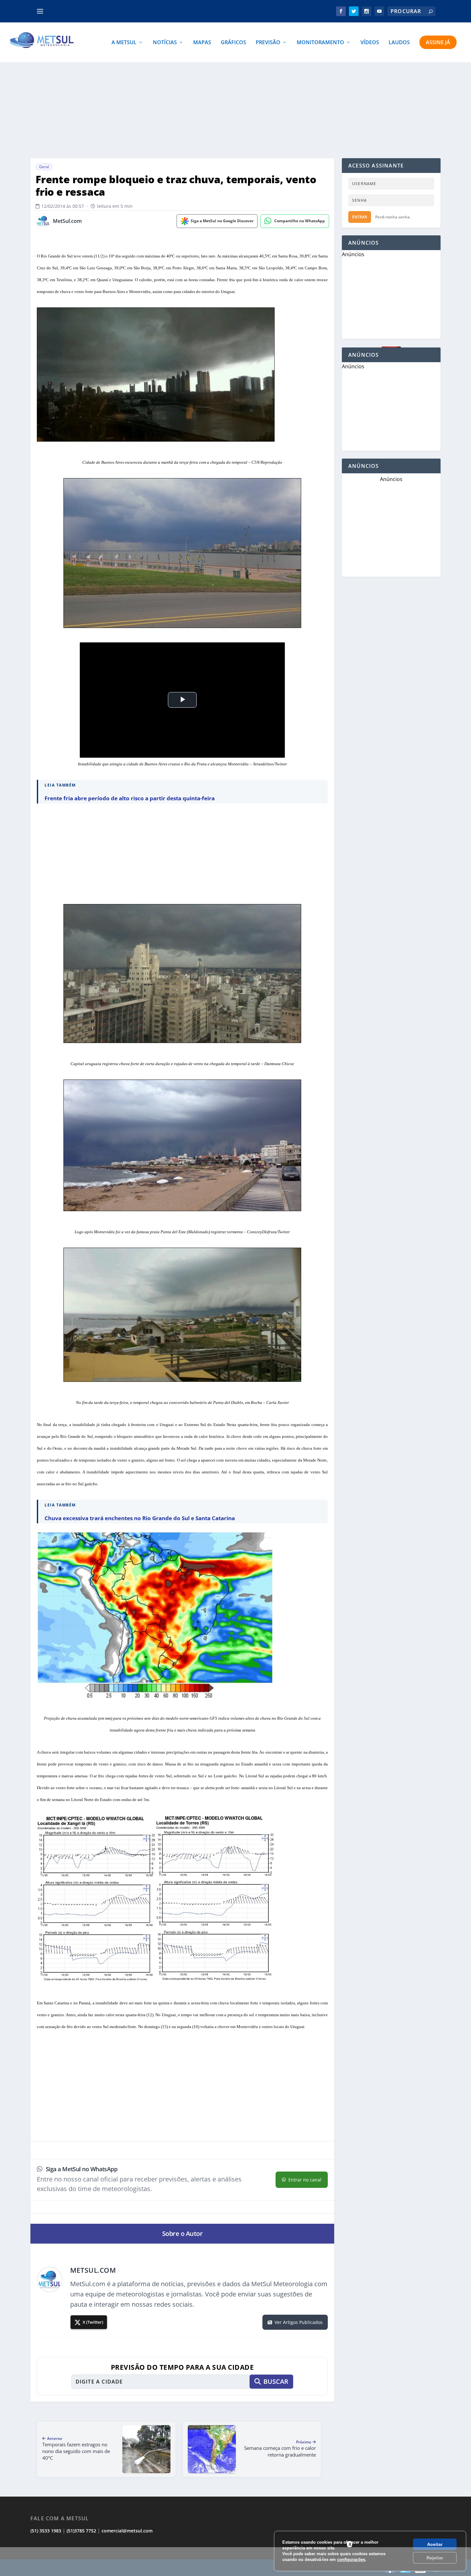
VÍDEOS (370, 43)
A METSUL (124, 43)
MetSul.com (67, 221)
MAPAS (202, 43)
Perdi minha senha (392, 217)
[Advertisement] (235, 110)
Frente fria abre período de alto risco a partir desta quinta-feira (130, 798)
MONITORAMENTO (320, 43)
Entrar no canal (305, 2180)
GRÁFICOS (233, 43)
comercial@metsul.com (127, 2531)
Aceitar (435, 2544)
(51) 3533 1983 (46, 2531)
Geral (44, 167)
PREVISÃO (268, 43)
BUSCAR (276, 2381)
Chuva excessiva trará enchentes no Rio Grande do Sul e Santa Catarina (140, 1518)
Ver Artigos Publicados (299, 2322)
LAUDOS (399, 43)
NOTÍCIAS (165, 43)
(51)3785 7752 (81, 2531)
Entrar (360, 217)
